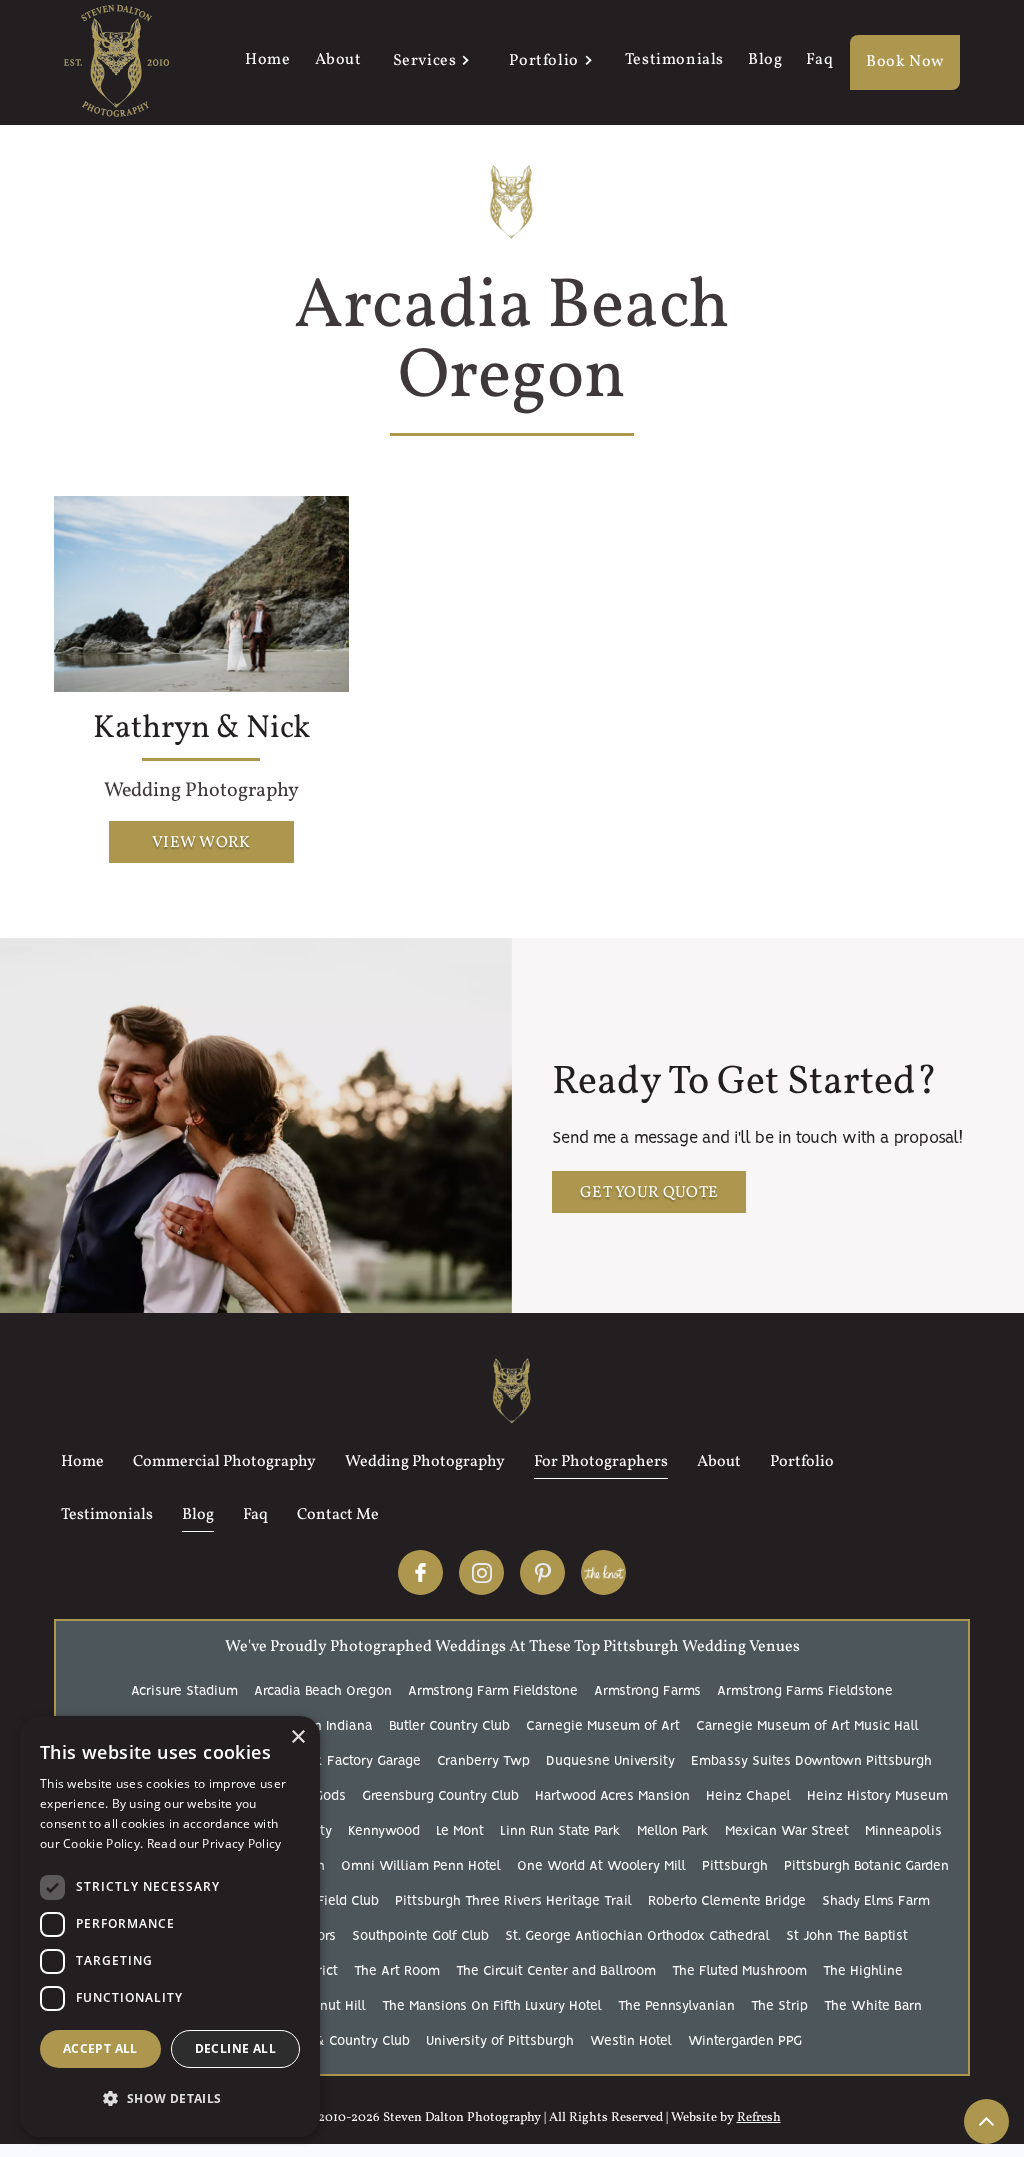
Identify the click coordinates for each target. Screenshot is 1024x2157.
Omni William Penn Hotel (421, 1866)
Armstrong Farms (647, 1691)
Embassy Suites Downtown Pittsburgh (811, 1761)
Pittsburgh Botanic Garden (866, 1866)
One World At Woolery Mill (601, 1866)
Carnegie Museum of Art (603, 1726)
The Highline (863, 1971)
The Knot (603, 1572)
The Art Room (397, 1971)
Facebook (420, 1572)
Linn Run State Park (560, 1831)
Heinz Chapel (748, 1796)
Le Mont (460, 1831)
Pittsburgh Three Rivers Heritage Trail (513, 1901)
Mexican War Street (787, 1831)
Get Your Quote (649, 1193)
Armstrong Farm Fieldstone (493, 1691)
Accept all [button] (100, 2048)
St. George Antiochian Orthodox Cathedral (637, 1936)
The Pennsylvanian (676, 2006)
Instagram (481, 1572)
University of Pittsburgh (500, 2041)
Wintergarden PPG (745, 2041)
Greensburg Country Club (440, 1796)
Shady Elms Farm (876, 1901)
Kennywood (384, 1831)
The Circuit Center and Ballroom (556, 1971)
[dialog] (170, 1926)
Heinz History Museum (877, 1796)
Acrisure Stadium (184, 1691)
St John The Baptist (847, 1936)
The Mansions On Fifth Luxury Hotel (492, 2006)
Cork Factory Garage (357, 1761)
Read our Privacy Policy (214, 1843)
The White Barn (873, 2006)
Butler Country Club (449, 1726)
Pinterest (542, 1572)
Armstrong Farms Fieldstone (805, 1691)
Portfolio (543, 61)
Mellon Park (673, 1831)
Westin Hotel (631, 2041)
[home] (116, 62)
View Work (201, 843)
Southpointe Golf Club (420, 1936)
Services (425, 61)
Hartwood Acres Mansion (612, 1796)
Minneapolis (903, 1831)
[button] (430, 63)
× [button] (297, 1737)
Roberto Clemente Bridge (727, 1901)
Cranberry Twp (483, 1761)
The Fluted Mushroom (739, 1971)
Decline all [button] (235, 2048)
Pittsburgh (735, 1866)
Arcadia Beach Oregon (323, 1691)
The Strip (779, 2006)
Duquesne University (610, 1761)
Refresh (759, 2118)
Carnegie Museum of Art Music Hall (807, 1726)
